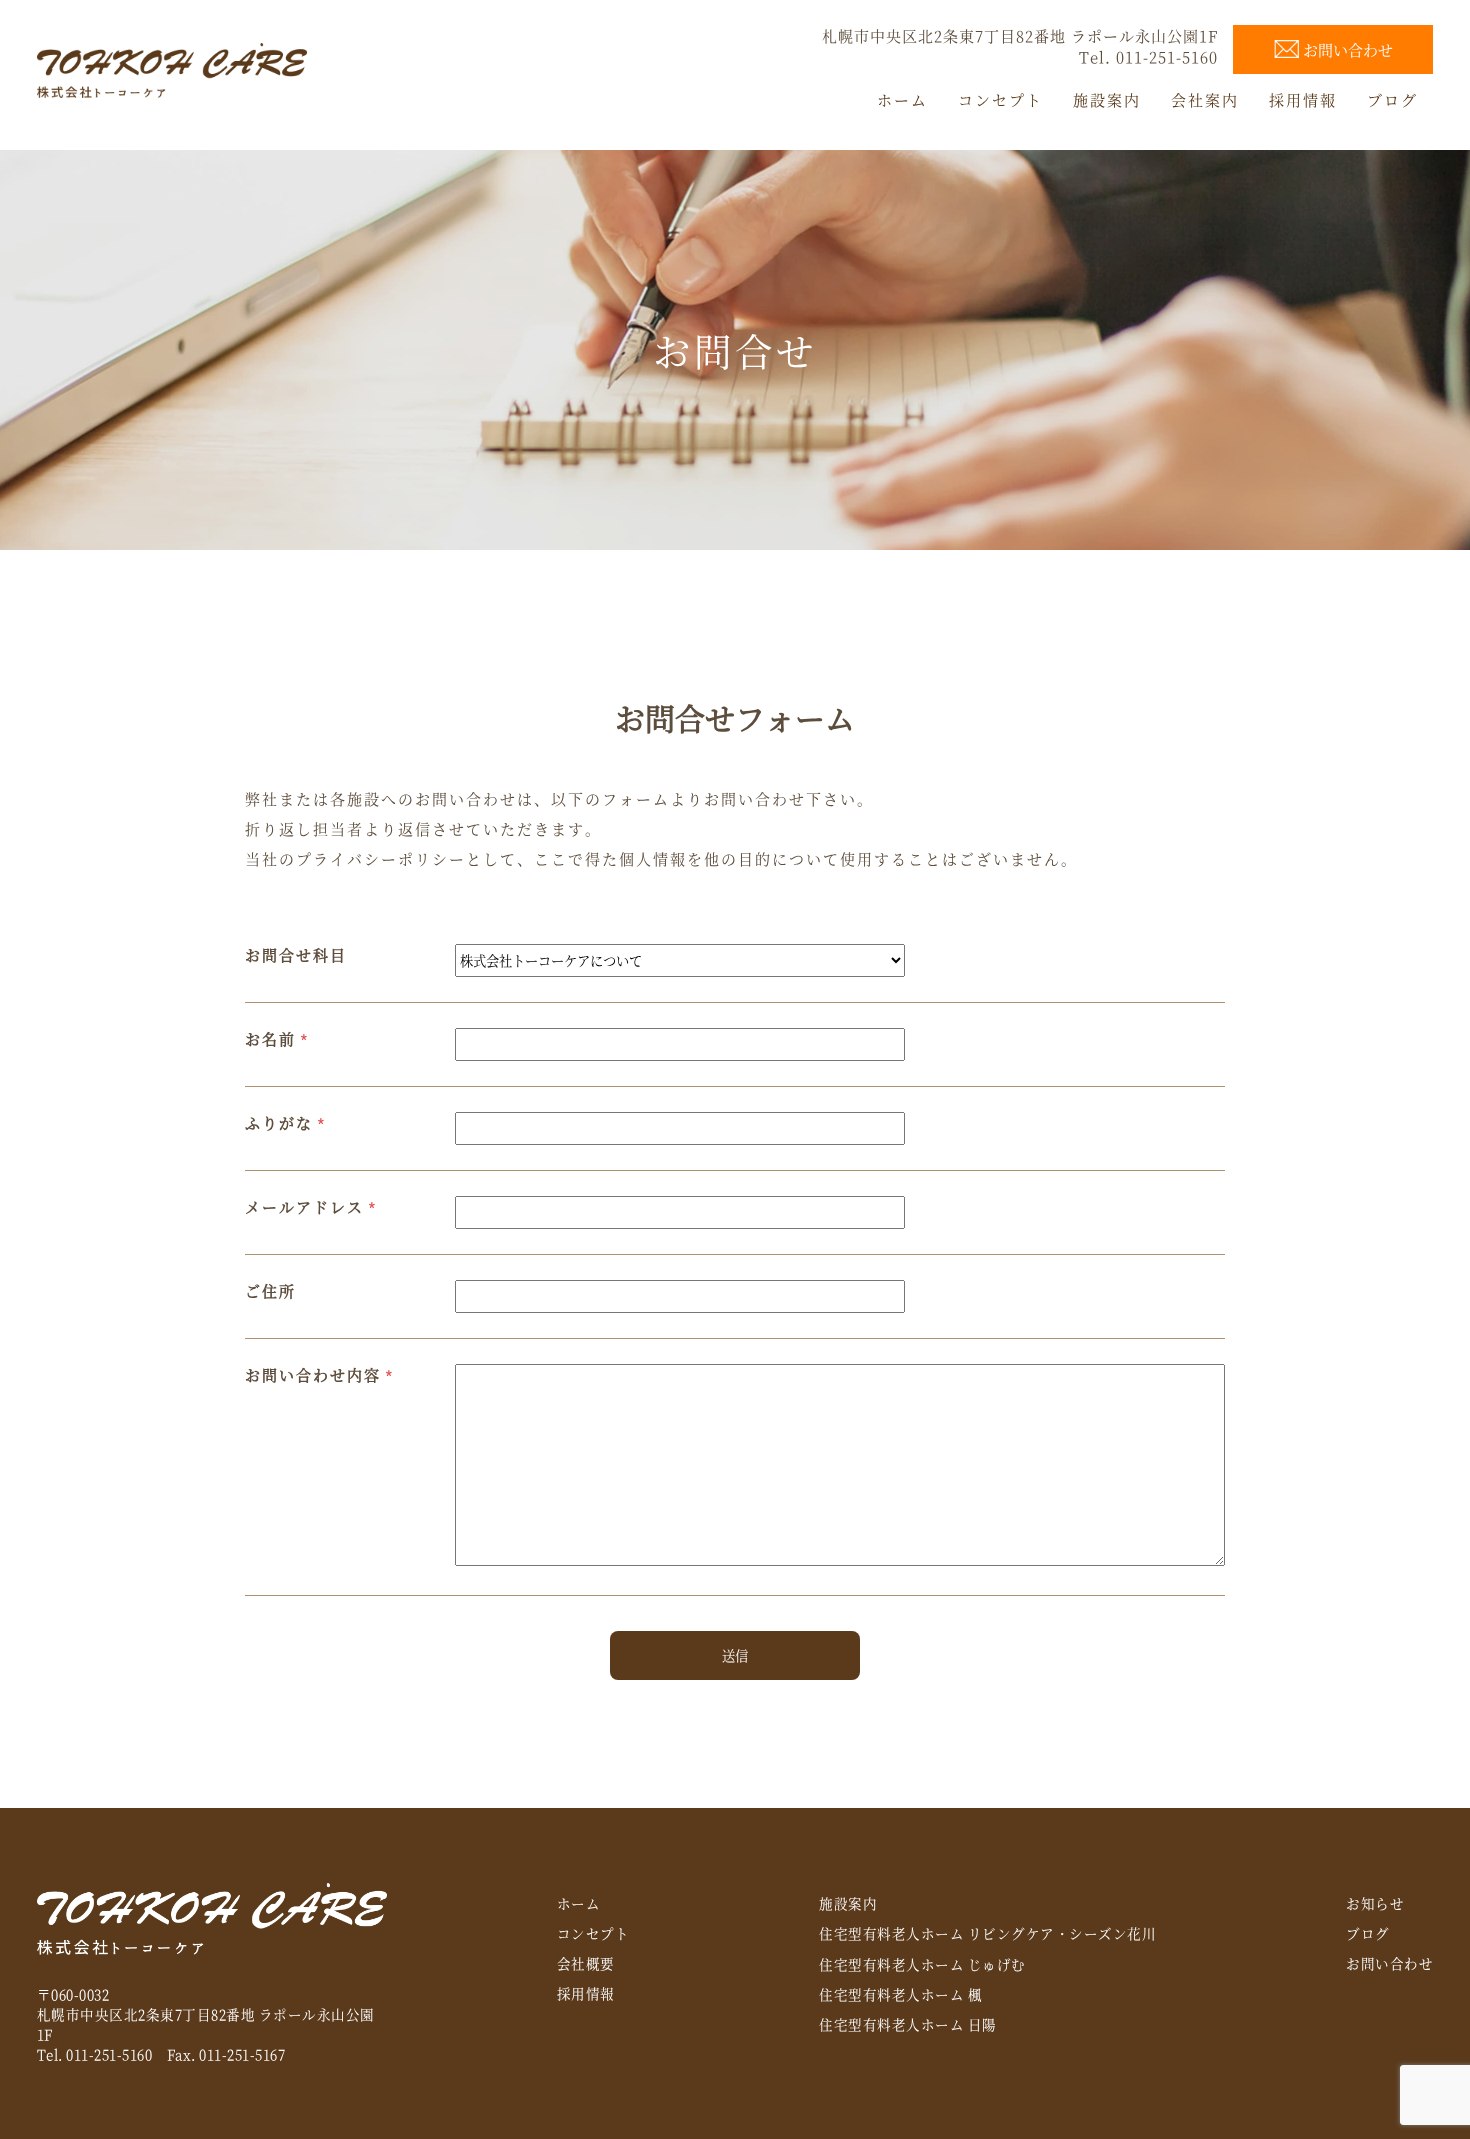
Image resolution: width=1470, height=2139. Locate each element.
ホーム (579, 1903)
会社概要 (586, 1963)
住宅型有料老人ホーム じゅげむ (922, 1964)
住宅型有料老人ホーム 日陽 (908, 2024)
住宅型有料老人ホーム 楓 (900, 1994)
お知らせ (1375, 1903)
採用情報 (586, 1993)
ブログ (1368, 1933)
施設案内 (848, 1903)
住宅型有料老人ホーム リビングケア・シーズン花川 (987, 1933)
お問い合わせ (1389, 1963)
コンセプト (593, 1933)
